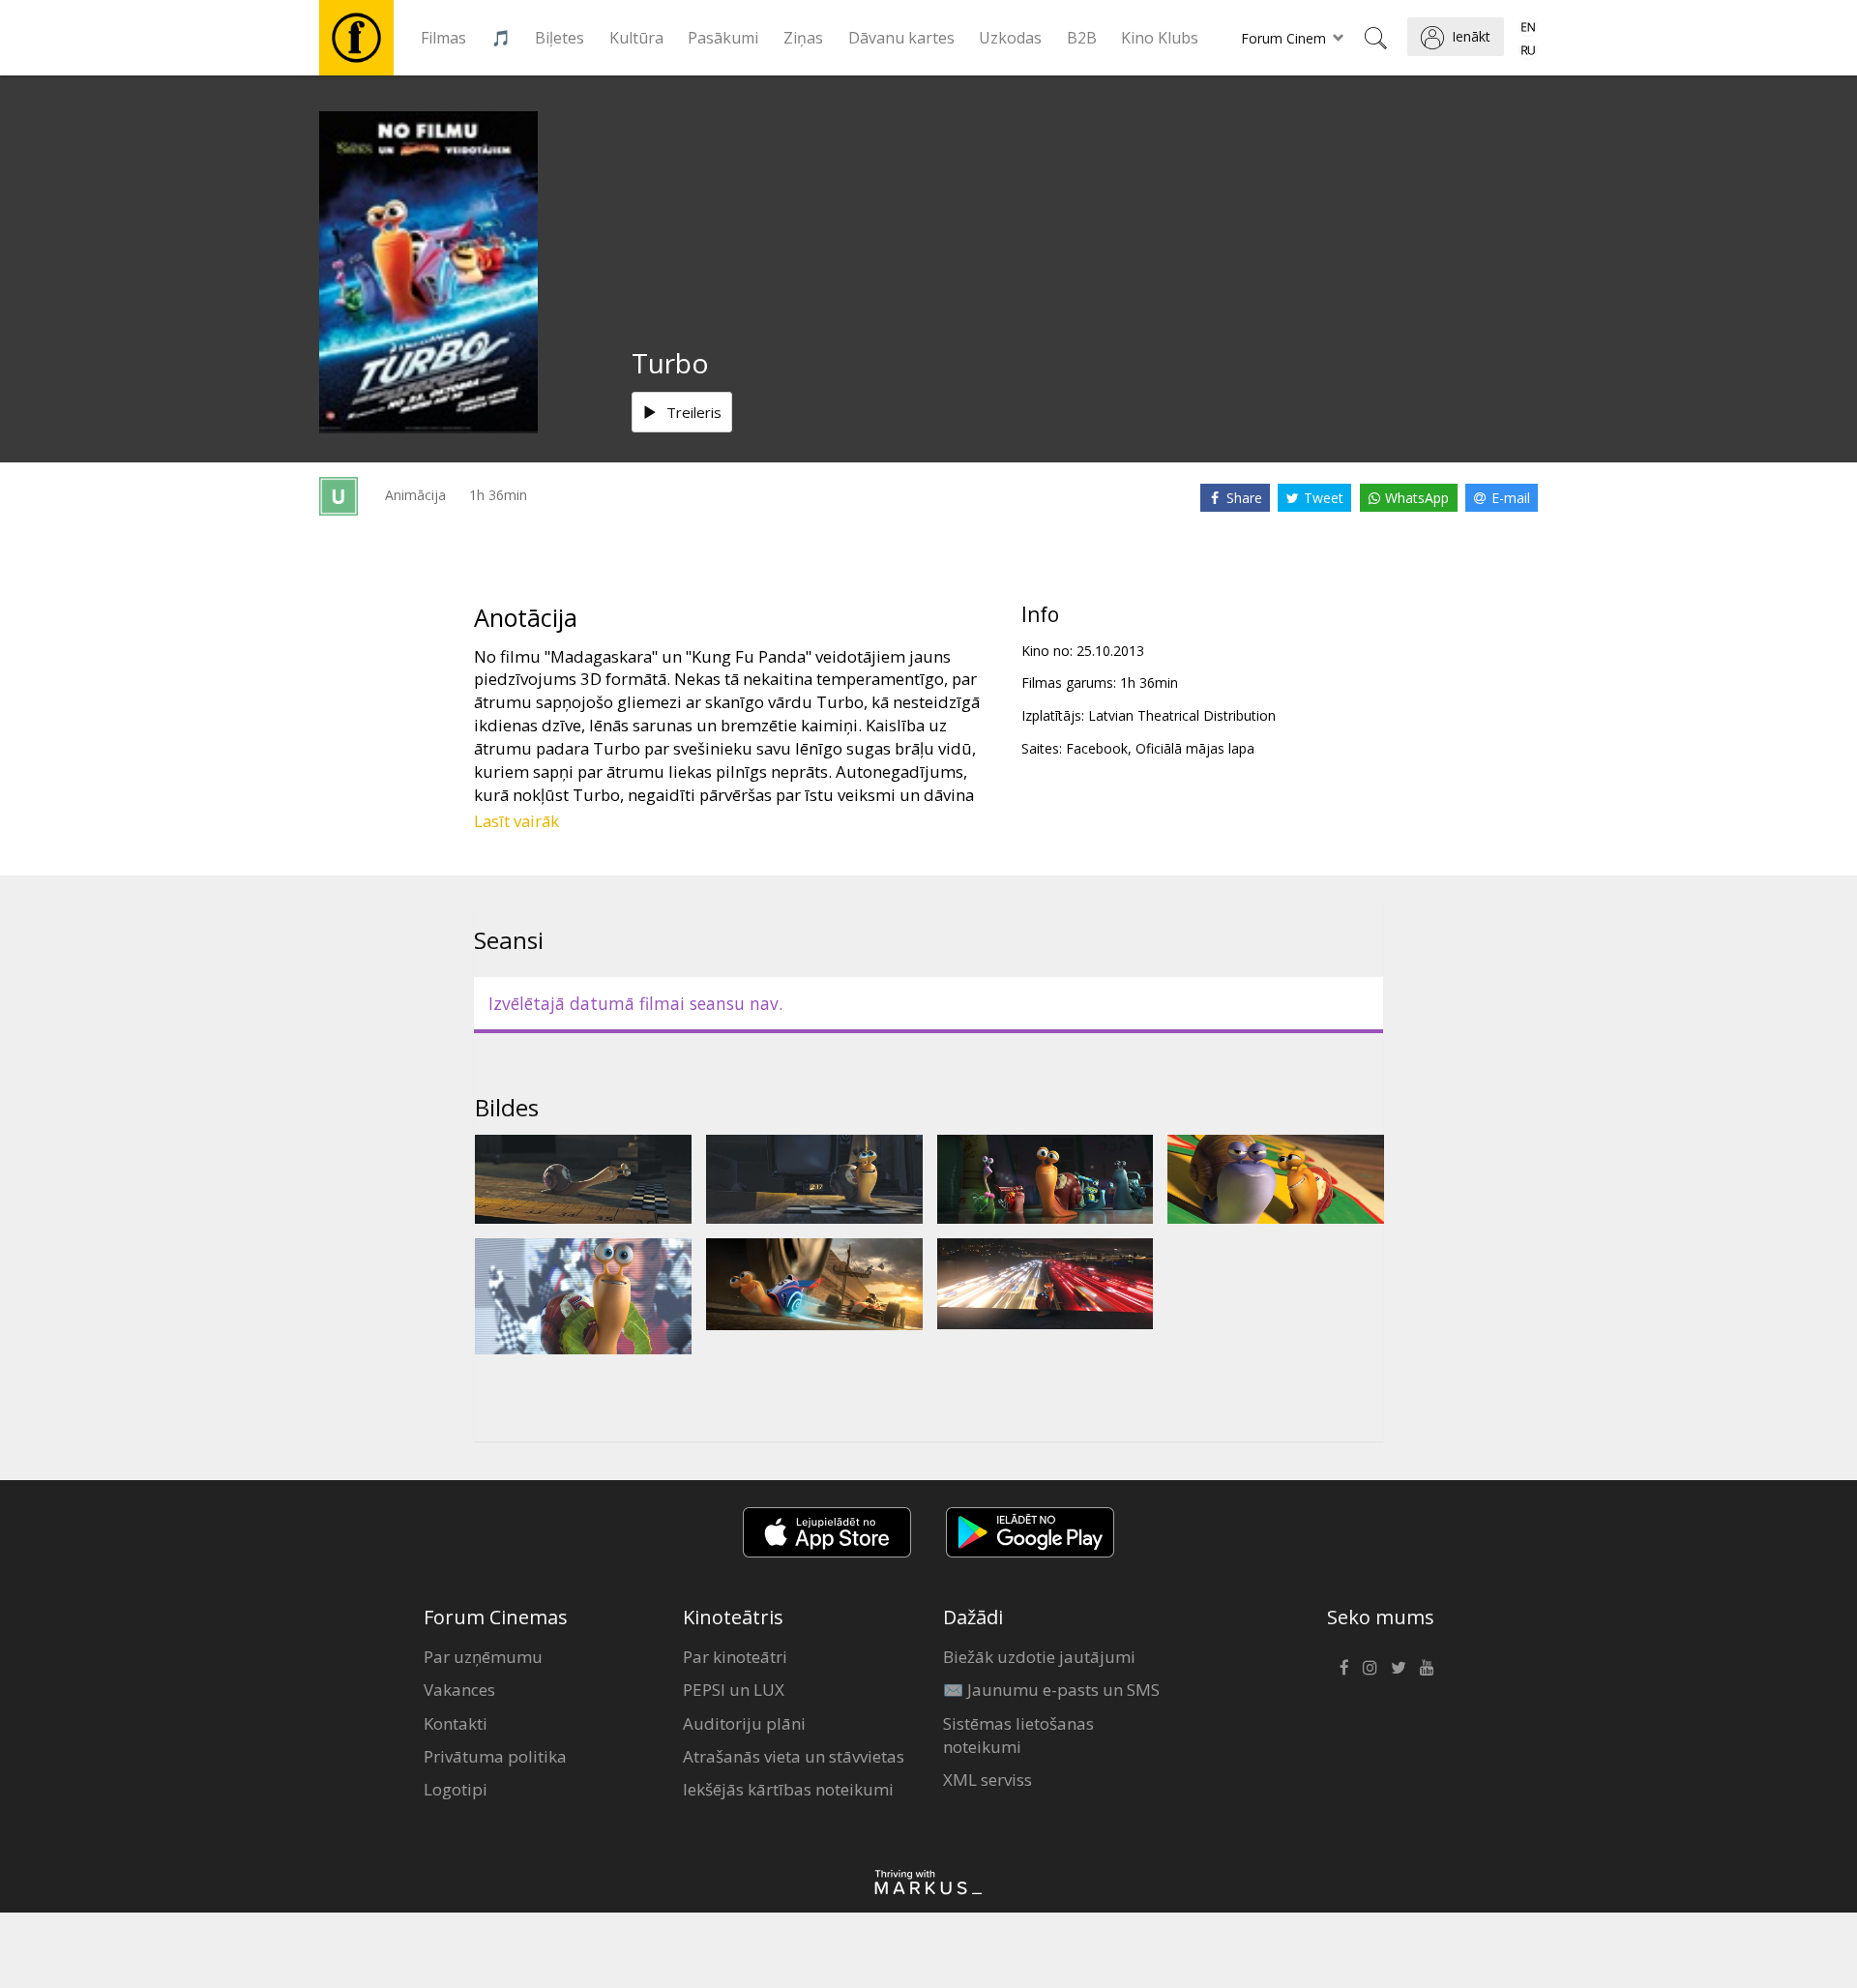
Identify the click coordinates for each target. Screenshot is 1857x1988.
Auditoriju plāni (744, 1723)
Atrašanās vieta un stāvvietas (794, 1756)
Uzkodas (1010, 38)
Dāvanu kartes (901, 38)
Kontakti (456, 1723)
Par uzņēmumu (483, 1657)
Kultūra (636, 38)
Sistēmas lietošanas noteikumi (1018, 1735)
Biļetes (560, 38)
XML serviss (987, 1780)
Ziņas (803, 38)
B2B (1082, 38)
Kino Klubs (1160, 38)
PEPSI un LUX (734, 1690)
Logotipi (456, 1789)
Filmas (443, 38)
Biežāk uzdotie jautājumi (1039, 1657)
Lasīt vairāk (516, 821)
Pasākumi (723, 38)
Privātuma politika (495, 1756)
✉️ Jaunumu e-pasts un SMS (1051, 1690)
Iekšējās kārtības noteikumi (788, 1789)
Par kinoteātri (735, 1657)
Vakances (459, 1690)
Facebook (1097, 748)
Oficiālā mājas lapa (1195, 748)
